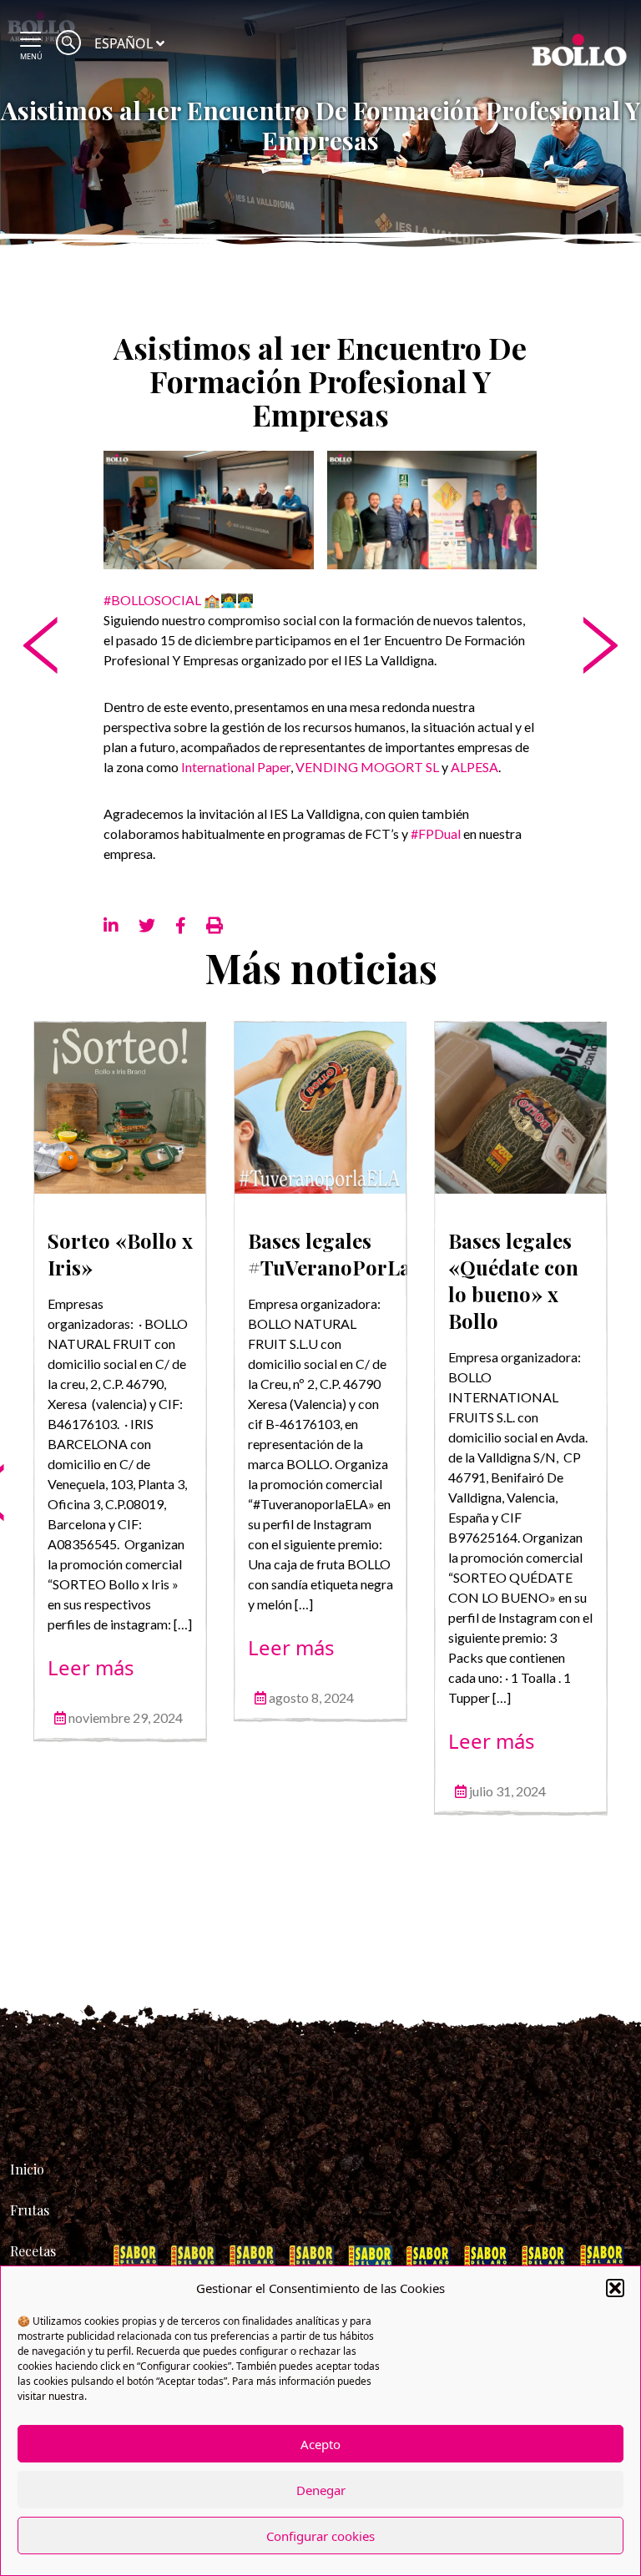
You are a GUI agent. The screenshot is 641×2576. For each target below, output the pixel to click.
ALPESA (474, 767)
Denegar (321, 2490)
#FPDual (436, 833)
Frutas (30, 2210)
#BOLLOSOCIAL (152, 600)
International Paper (236, 767)
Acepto (320, 2444)
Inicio (27, 2169)
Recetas (33, 2251)
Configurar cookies (320, 2536)
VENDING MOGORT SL (367, 767)
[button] (615, 2288)
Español (124, 43)
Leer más (91, 1667)
